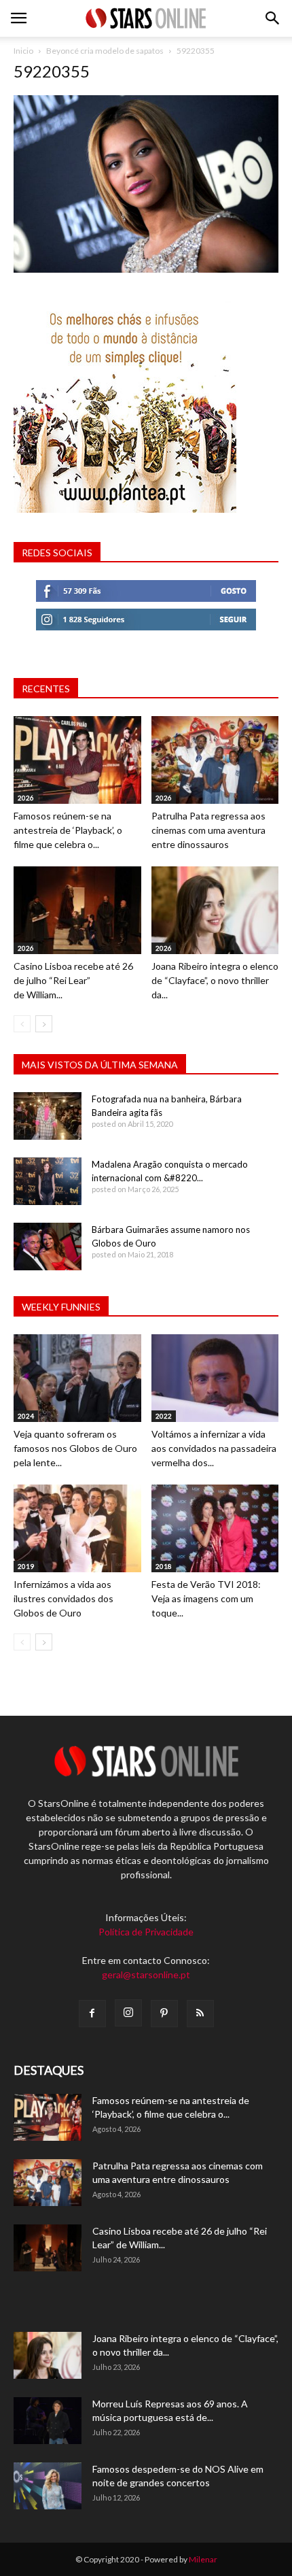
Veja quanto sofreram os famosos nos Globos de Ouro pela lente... (75, 1448)
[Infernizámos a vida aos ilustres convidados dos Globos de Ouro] (77, 1528)
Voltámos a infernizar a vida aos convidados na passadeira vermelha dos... (214, 1448)
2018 (164, 1566)
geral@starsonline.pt (146, 1975)
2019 (26, 1566)
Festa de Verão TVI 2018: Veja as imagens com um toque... (206, 1598)
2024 (26, 1416)
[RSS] (200, 2014)
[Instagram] (128, 2013)
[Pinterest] (164, 2014)
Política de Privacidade (146, 1932)
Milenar (203, 2559)
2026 (26, 798)
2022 (164, 1416)
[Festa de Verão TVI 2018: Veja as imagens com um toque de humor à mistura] (215, 1528)
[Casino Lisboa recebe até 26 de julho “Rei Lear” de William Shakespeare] (77, 910)
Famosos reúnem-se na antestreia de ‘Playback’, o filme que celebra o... (68, 830)
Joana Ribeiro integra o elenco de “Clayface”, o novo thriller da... (215, 980)
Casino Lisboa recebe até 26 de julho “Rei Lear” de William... (73, 980)
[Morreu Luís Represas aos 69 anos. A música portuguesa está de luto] (48, 2421)
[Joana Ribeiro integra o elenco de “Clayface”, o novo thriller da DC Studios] (215, 910)
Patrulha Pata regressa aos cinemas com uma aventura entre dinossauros (208, 830)
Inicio (23, 51)
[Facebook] (92, 2014)
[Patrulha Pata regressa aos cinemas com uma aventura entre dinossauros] (215, 760)
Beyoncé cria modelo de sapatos (105, 51)
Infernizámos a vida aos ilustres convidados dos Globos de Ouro (63, 1598)
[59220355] (146, 269)
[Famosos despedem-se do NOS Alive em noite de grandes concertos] (48, 2486)
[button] (273, 18)
